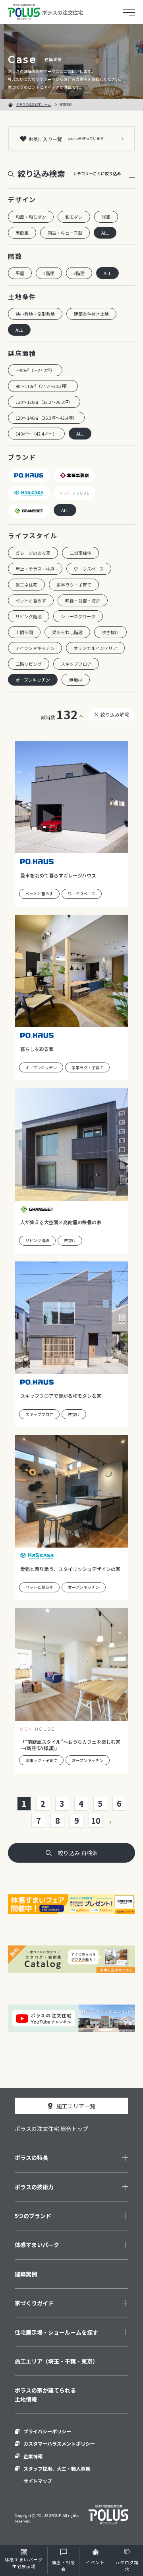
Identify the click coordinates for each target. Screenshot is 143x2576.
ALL (105, 233)
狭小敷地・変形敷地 (35, 314)
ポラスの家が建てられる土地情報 (45, 2394)
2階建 (49, 273)
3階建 (79, 273)
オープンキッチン (33, 680)
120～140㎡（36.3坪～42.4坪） (46, 418)
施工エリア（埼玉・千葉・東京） (56, 2361)
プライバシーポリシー (47, 2431)
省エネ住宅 (26, 585)
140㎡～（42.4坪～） (36, 434)
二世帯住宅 (80, 553)
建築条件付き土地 (91, 314)
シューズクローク (78, 616)
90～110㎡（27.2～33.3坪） (43, 386)
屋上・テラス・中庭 (35, 569)
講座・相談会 (64, 2566)
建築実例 (26, 2274)
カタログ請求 (127, 2566)
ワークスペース (89, 569)
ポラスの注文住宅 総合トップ (51, 2129)
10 (96, 1820)
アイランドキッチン (35, 648)
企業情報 (33, 2456)
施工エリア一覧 (76, 2106)
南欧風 (22, 233)
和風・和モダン (31, 217)
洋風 (106, 217)
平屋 (20, 273)
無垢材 (76, 680)
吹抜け (70, 1240)
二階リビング (29, 664)
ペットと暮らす (31, 600)
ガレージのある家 (33, 553)
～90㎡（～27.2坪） (35, 370)
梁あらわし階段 (67, 632)
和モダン (74, 217)
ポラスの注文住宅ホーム (33, 104)
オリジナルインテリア (95, 648)
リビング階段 (29, 616)
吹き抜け (110, 632)
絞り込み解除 (115, 714)
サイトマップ (38, 2481)
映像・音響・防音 (83, 600)
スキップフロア (76, 664)
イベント (95, 2562)
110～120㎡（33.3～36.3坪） (44, 402)
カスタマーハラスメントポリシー (59, 2443)
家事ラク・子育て (74, 585)
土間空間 (24, 632)
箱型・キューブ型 (65, 233)
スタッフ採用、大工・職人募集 (57, 2468)
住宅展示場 (24, 2563)
